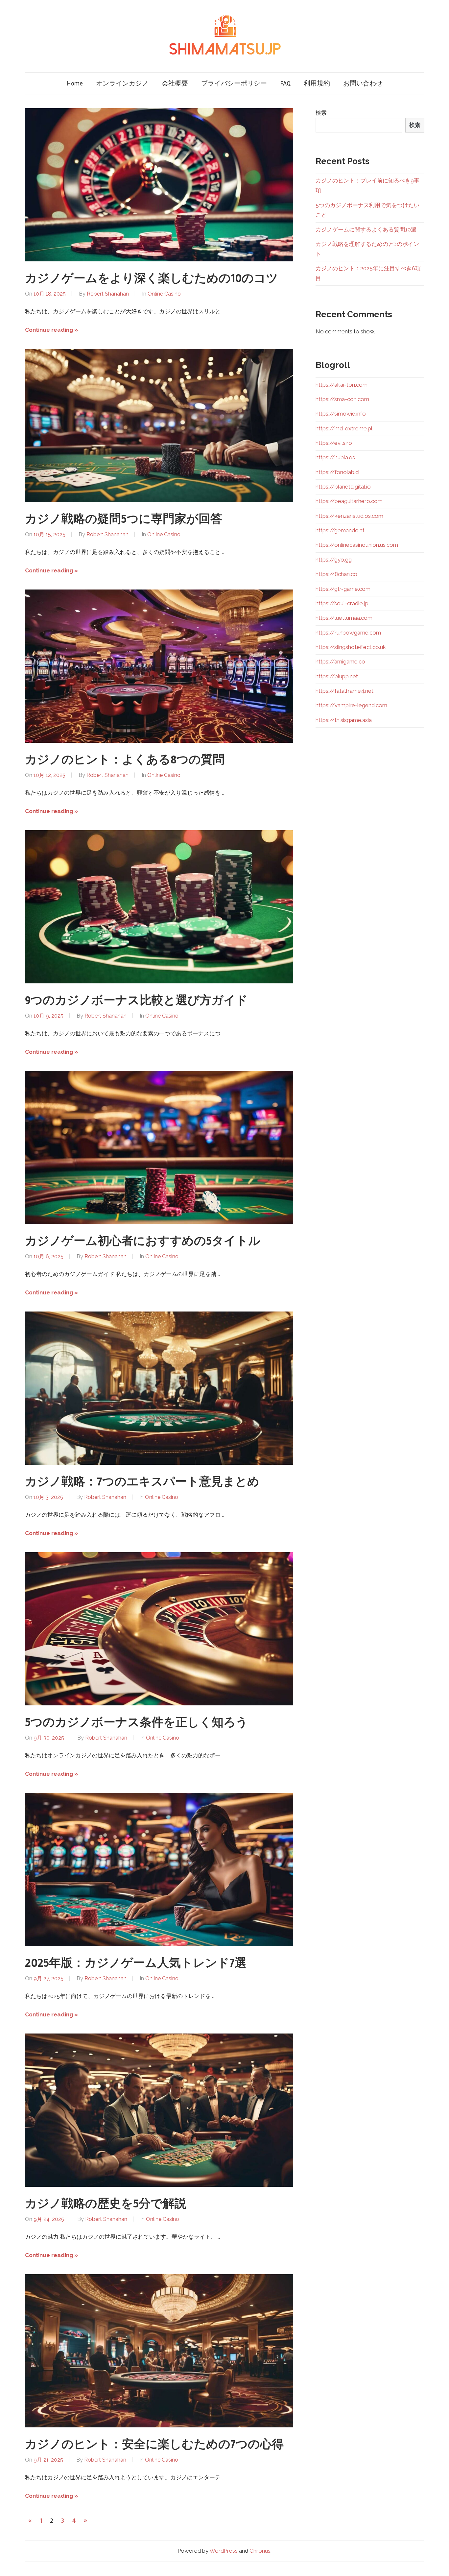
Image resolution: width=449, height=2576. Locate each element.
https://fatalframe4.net (344, 691)
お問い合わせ (363, 83)
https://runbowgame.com (348, 633)
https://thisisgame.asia (344, 720)
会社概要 (175, 83)
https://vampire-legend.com (351, 705)
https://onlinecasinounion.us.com (357, 545)
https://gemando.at (340, 530)
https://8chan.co (336, 574)
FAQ (285, 83)
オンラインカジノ (122, 83)
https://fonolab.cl (338, 472)
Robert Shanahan (108, 294)
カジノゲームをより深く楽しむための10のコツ (152, 278)
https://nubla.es (335, 457)
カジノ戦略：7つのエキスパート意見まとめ (142, 1482)
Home (75, 83)
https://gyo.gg (334, 560)
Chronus (260, 2551)
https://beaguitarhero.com (349, 501)
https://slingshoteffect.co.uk (351, 647)
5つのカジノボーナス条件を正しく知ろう (136, 1722)
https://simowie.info (341, 414)
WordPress (224, 2551)
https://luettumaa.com (344, 618)
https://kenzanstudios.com (349, 516)
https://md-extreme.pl (344, 428)
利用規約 (317, 83)
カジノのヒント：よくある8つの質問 (125, 760)
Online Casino (164, 294)
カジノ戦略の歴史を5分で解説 (106, 2204)
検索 (321, 113)
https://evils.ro (334, 443)
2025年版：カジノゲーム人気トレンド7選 (136, 1963)
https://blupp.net (337, 676)
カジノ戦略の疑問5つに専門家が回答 (124, 519)
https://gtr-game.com (343, 589)
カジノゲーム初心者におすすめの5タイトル (143, 1241)
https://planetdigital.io (343, 487)
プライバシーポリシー (234, 83)
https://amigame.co (340, 662)
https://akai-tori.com (342, 385)
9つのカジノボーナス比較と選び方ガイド (136, 1000)
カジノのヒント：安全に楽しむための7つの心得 (154, 2444)
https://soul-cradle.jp (342, 603)
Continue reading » (51, 330)
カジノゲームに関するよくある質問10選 (366, 229)
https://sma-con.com (342, 399)
